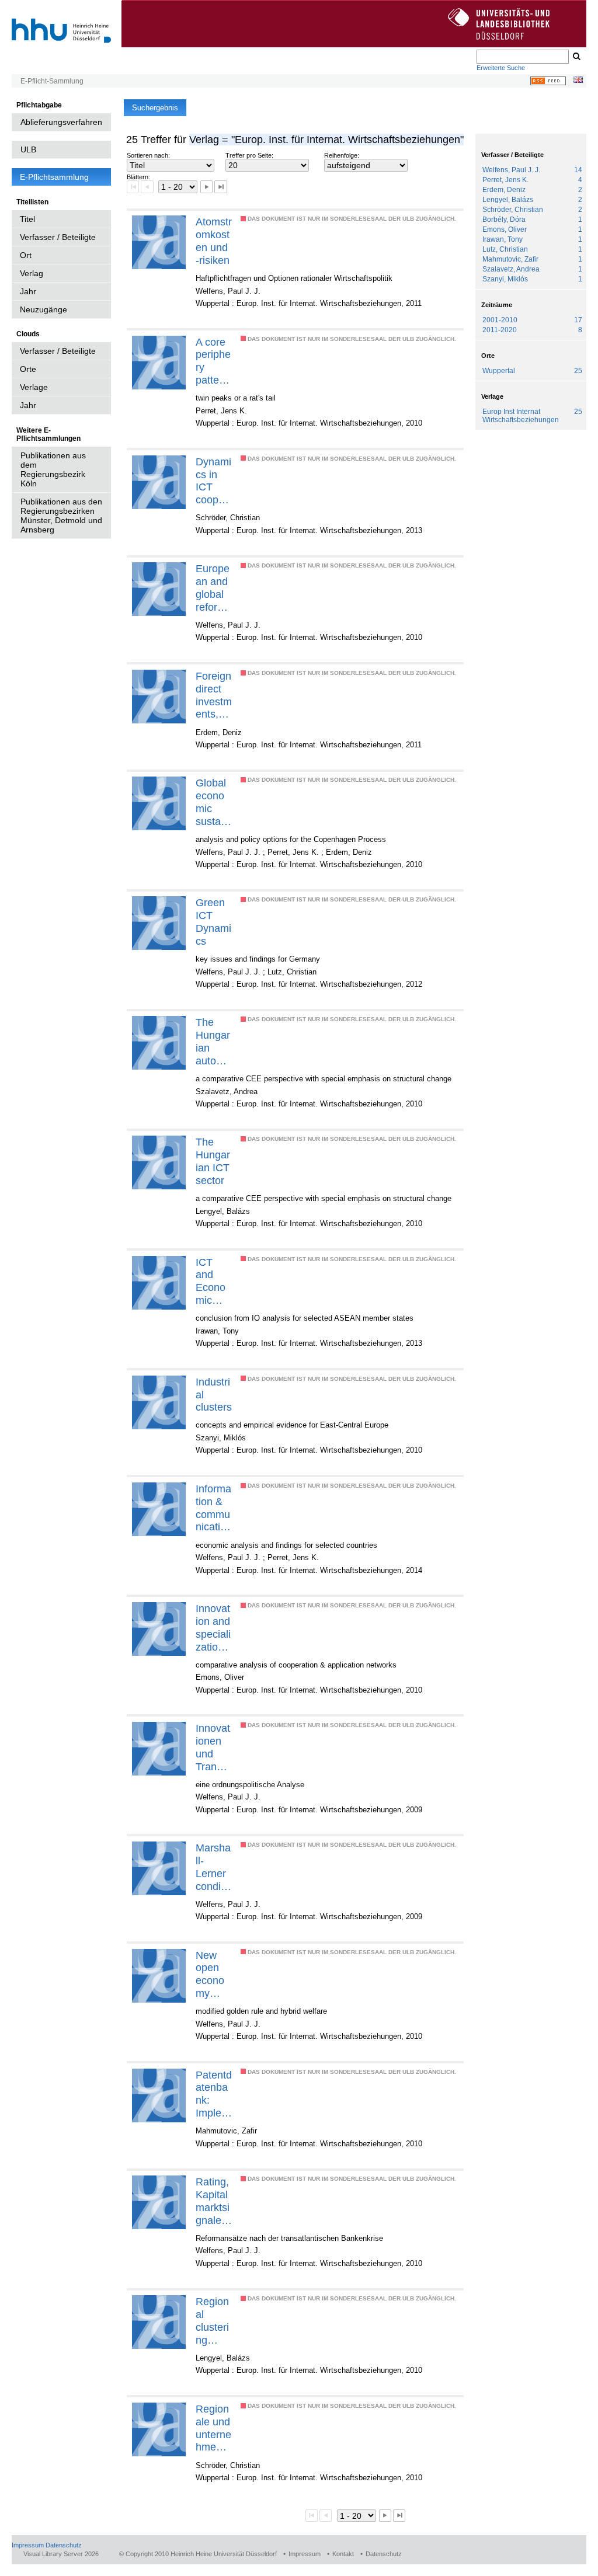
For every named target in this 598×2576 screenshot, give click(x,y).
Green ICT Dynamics (213, 922)
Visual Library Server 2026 (61, 2554)
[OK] (576, 57)
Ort (26, 255)
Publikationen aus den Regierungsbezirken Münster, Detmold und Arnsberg (61, 516)
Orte (28, 369)
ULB (28, 149)
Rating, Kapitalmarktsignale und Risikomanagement (213, 2201)
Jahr (28, 291)
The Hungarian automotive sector (213, 1042)
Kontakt (343, 2554)
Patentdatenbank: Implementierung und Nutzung (214, 2094)
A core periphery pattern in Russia (213, 361)
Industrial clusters (214, 1395)
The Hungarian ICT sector (213, 1161)
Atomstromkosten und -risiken (214, 241)
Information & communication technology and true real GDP (214, 1508)
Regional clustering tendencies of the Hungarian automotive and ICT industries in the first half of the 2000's (213, 2321)
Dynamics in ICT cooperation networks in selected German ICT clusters (214, 481)
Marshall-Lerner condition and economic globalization (214, 1867)
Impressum (28, 2545)
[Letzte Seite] (220, 187)
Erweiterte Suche (501, 68)
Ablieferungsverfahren (61, 122)
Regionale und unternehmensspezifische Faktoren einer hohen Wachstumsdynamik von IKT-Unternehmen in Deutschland (213, 2428)
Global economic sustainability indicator (214, 802)
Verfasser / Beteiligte (58, 237)
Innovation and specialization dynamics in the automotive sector (213, 1628)
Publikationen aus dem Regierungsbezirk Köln (53, 469)
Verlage (34, 387)
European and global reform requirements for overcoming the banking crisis (213, 588)
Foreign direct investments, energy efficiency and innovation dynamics (214, 695)
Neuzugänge (44, 309)
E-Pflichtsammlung (54, 177)
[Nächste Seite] (206, 187)
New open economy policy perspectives (212, 1975)
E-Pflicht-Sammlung (52, 81)
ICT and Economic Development (212, 1282)
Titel (27, 219)
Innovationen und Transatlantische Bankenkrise (213, 1747)
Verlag (32, 273)
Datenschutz (64, 2545)
